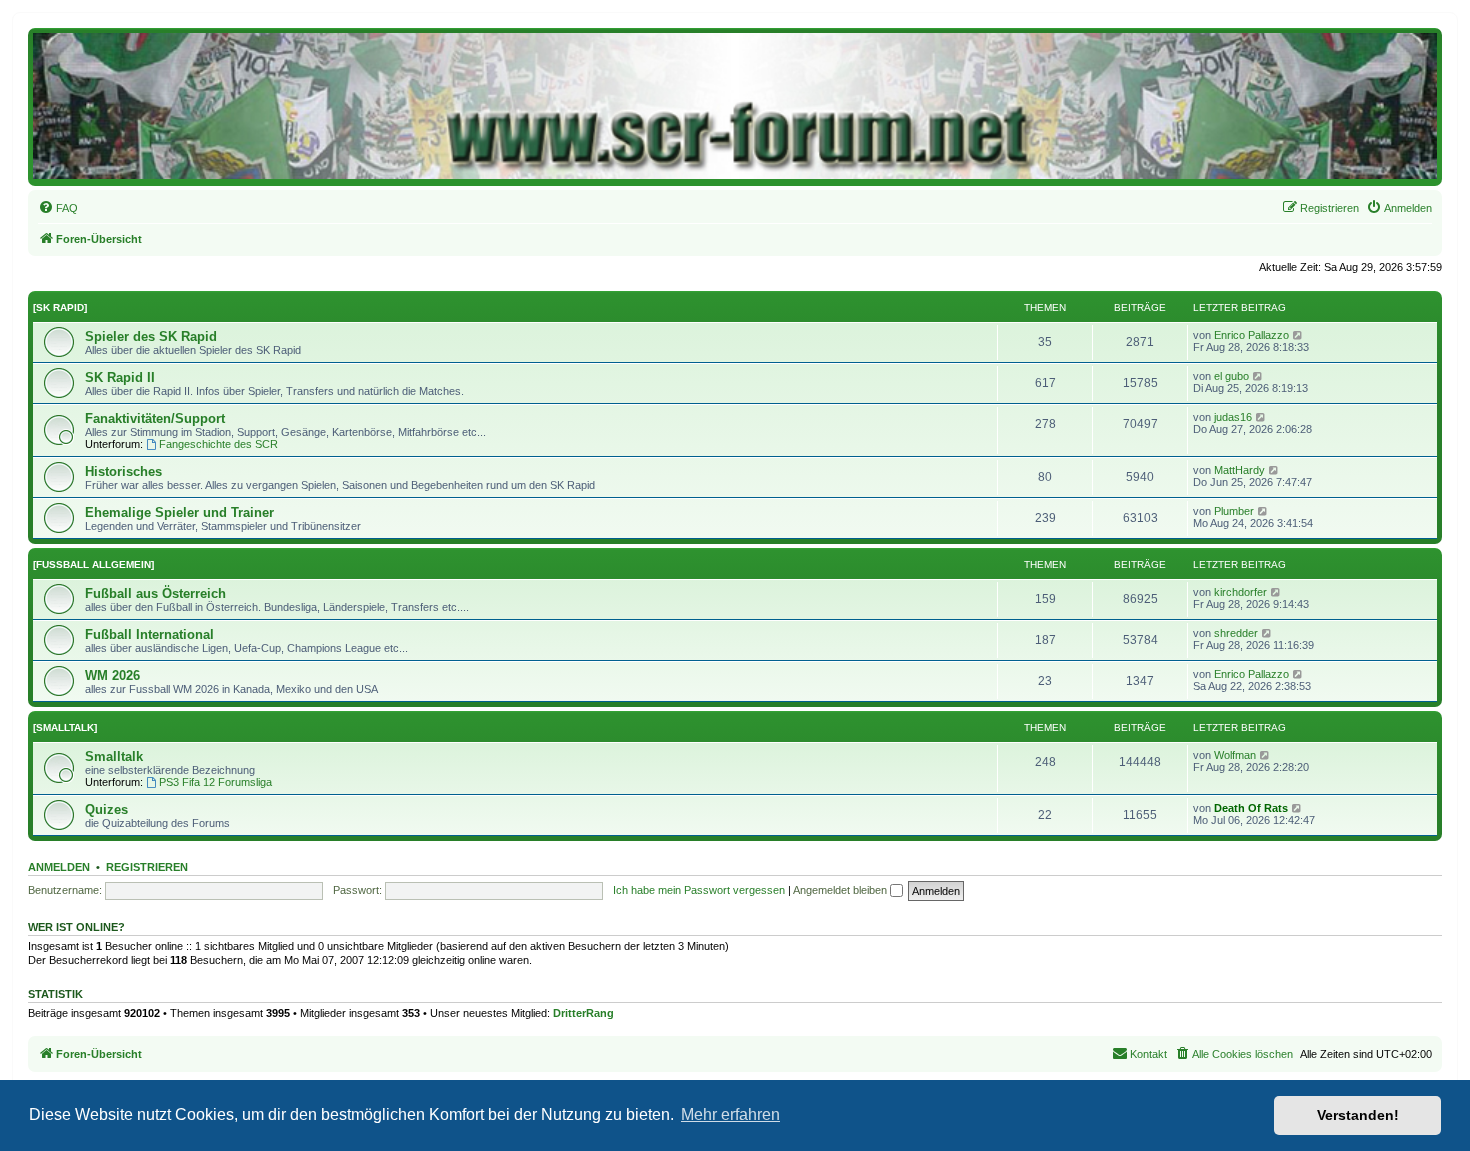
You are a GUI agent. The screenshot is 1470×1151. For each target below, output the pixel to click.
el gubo (1231, 376)
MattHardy (1239, 470)
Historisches (123, 471)
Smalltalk (114, 756)
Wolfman (1235, 755)
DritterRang (583, 1013)
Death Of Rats (1251, 808)
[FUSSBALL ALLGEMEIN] (93, 564)
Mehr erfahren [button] (730, 1114)
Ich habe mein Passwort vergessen (699, 890)
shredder (1236, 633)
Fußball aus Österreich (155, 593)
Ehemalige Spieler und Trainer (179, 512)
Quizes (106, 809)
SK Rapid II (120, 377)
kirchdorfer (1240, 592)
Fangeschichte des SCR (218, 444)
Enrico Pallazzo (1251, 335)
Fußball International (149, 634)
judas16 (1233, 417)
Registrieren (147, 867)
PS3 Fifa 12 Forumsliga (215, 782)
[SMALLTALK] (65, 727)
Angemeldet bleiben (841, 890)
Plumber (1234, 511)
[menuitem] (58, 208)
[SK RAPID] (60, 307)
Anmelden (59, 867)
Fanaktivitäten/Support (155, 418)
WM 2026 (112, 675)
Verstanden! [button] (1358, 1115)
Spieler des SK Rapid (151, 336)
